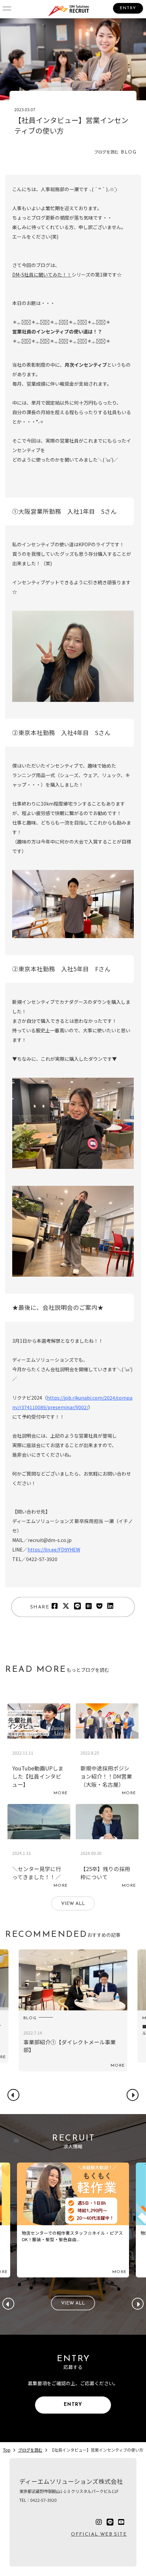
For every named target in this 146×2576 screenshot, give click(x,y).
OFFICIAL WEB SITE (99, 2534)
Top (7, 2450)
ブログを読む (30, 2450)
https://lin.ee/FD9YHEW (54, 1549)
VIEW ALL (73, 1904)
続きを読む (39, 1751)
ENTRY (128, 8)
